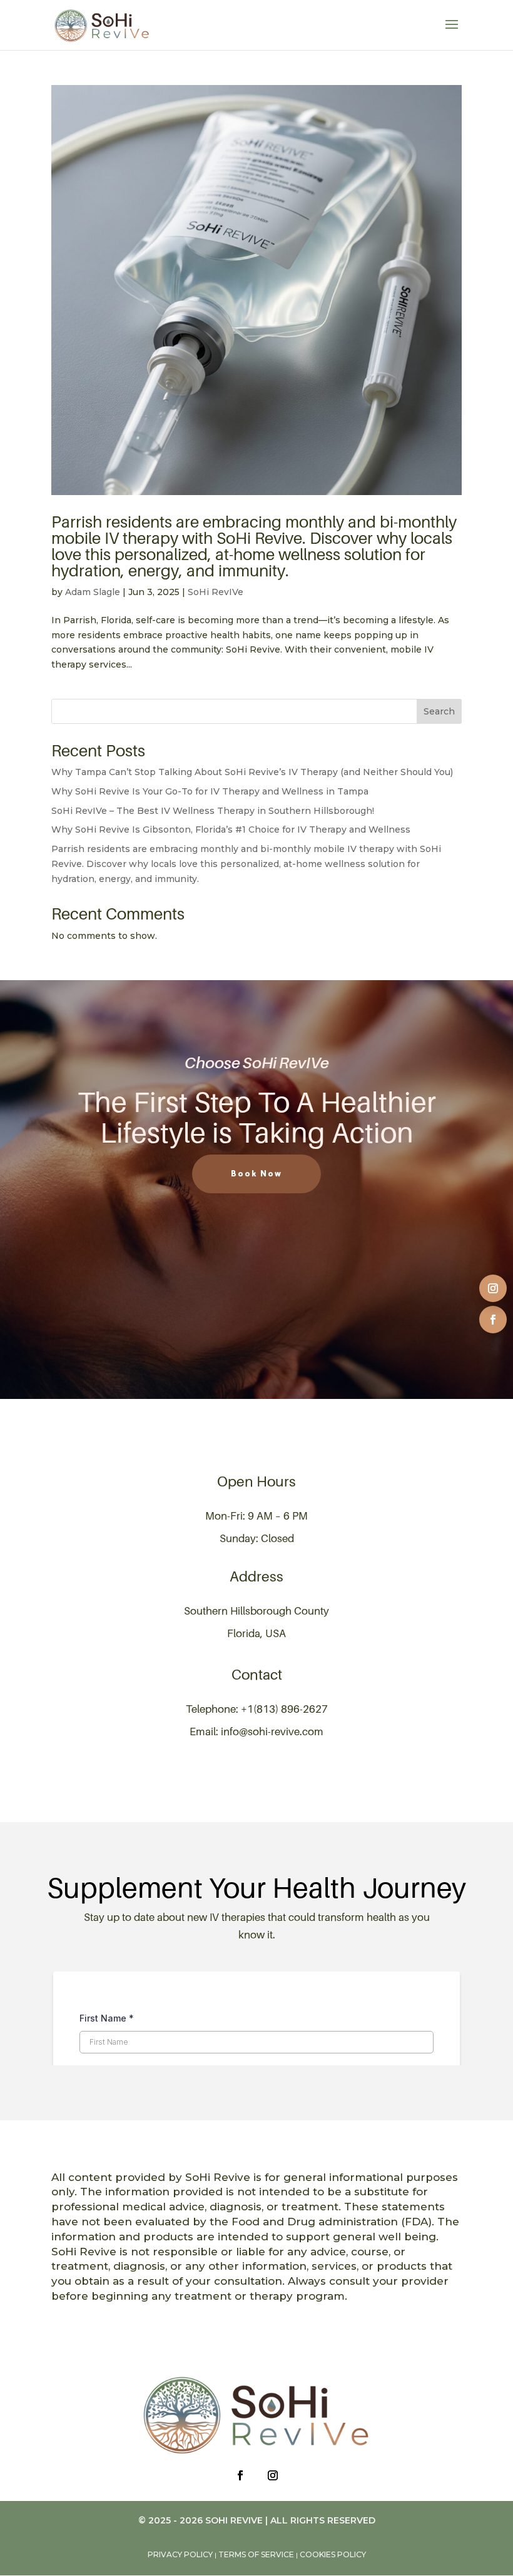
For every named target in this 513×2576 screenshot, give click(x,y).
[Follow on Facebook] (493, 1320)
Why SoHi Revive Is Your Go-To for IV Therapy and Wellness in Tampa (210, 791)
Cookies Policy (333, 2554)
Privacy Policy (180, 2554)
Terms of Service (256, 2554)
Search (439, 711)
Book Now (256, 1174)
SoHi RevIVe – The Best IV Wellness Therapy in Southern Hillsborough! (213, 811)
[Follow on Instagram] (493, 1288)
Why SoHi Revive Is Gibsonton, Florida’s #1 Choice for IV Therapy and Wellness (231, 829)
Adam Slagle (93, 592)
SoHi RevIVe (216, 592)
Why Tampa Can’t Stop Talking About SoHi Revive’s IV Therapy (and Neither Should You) (252, 772)
